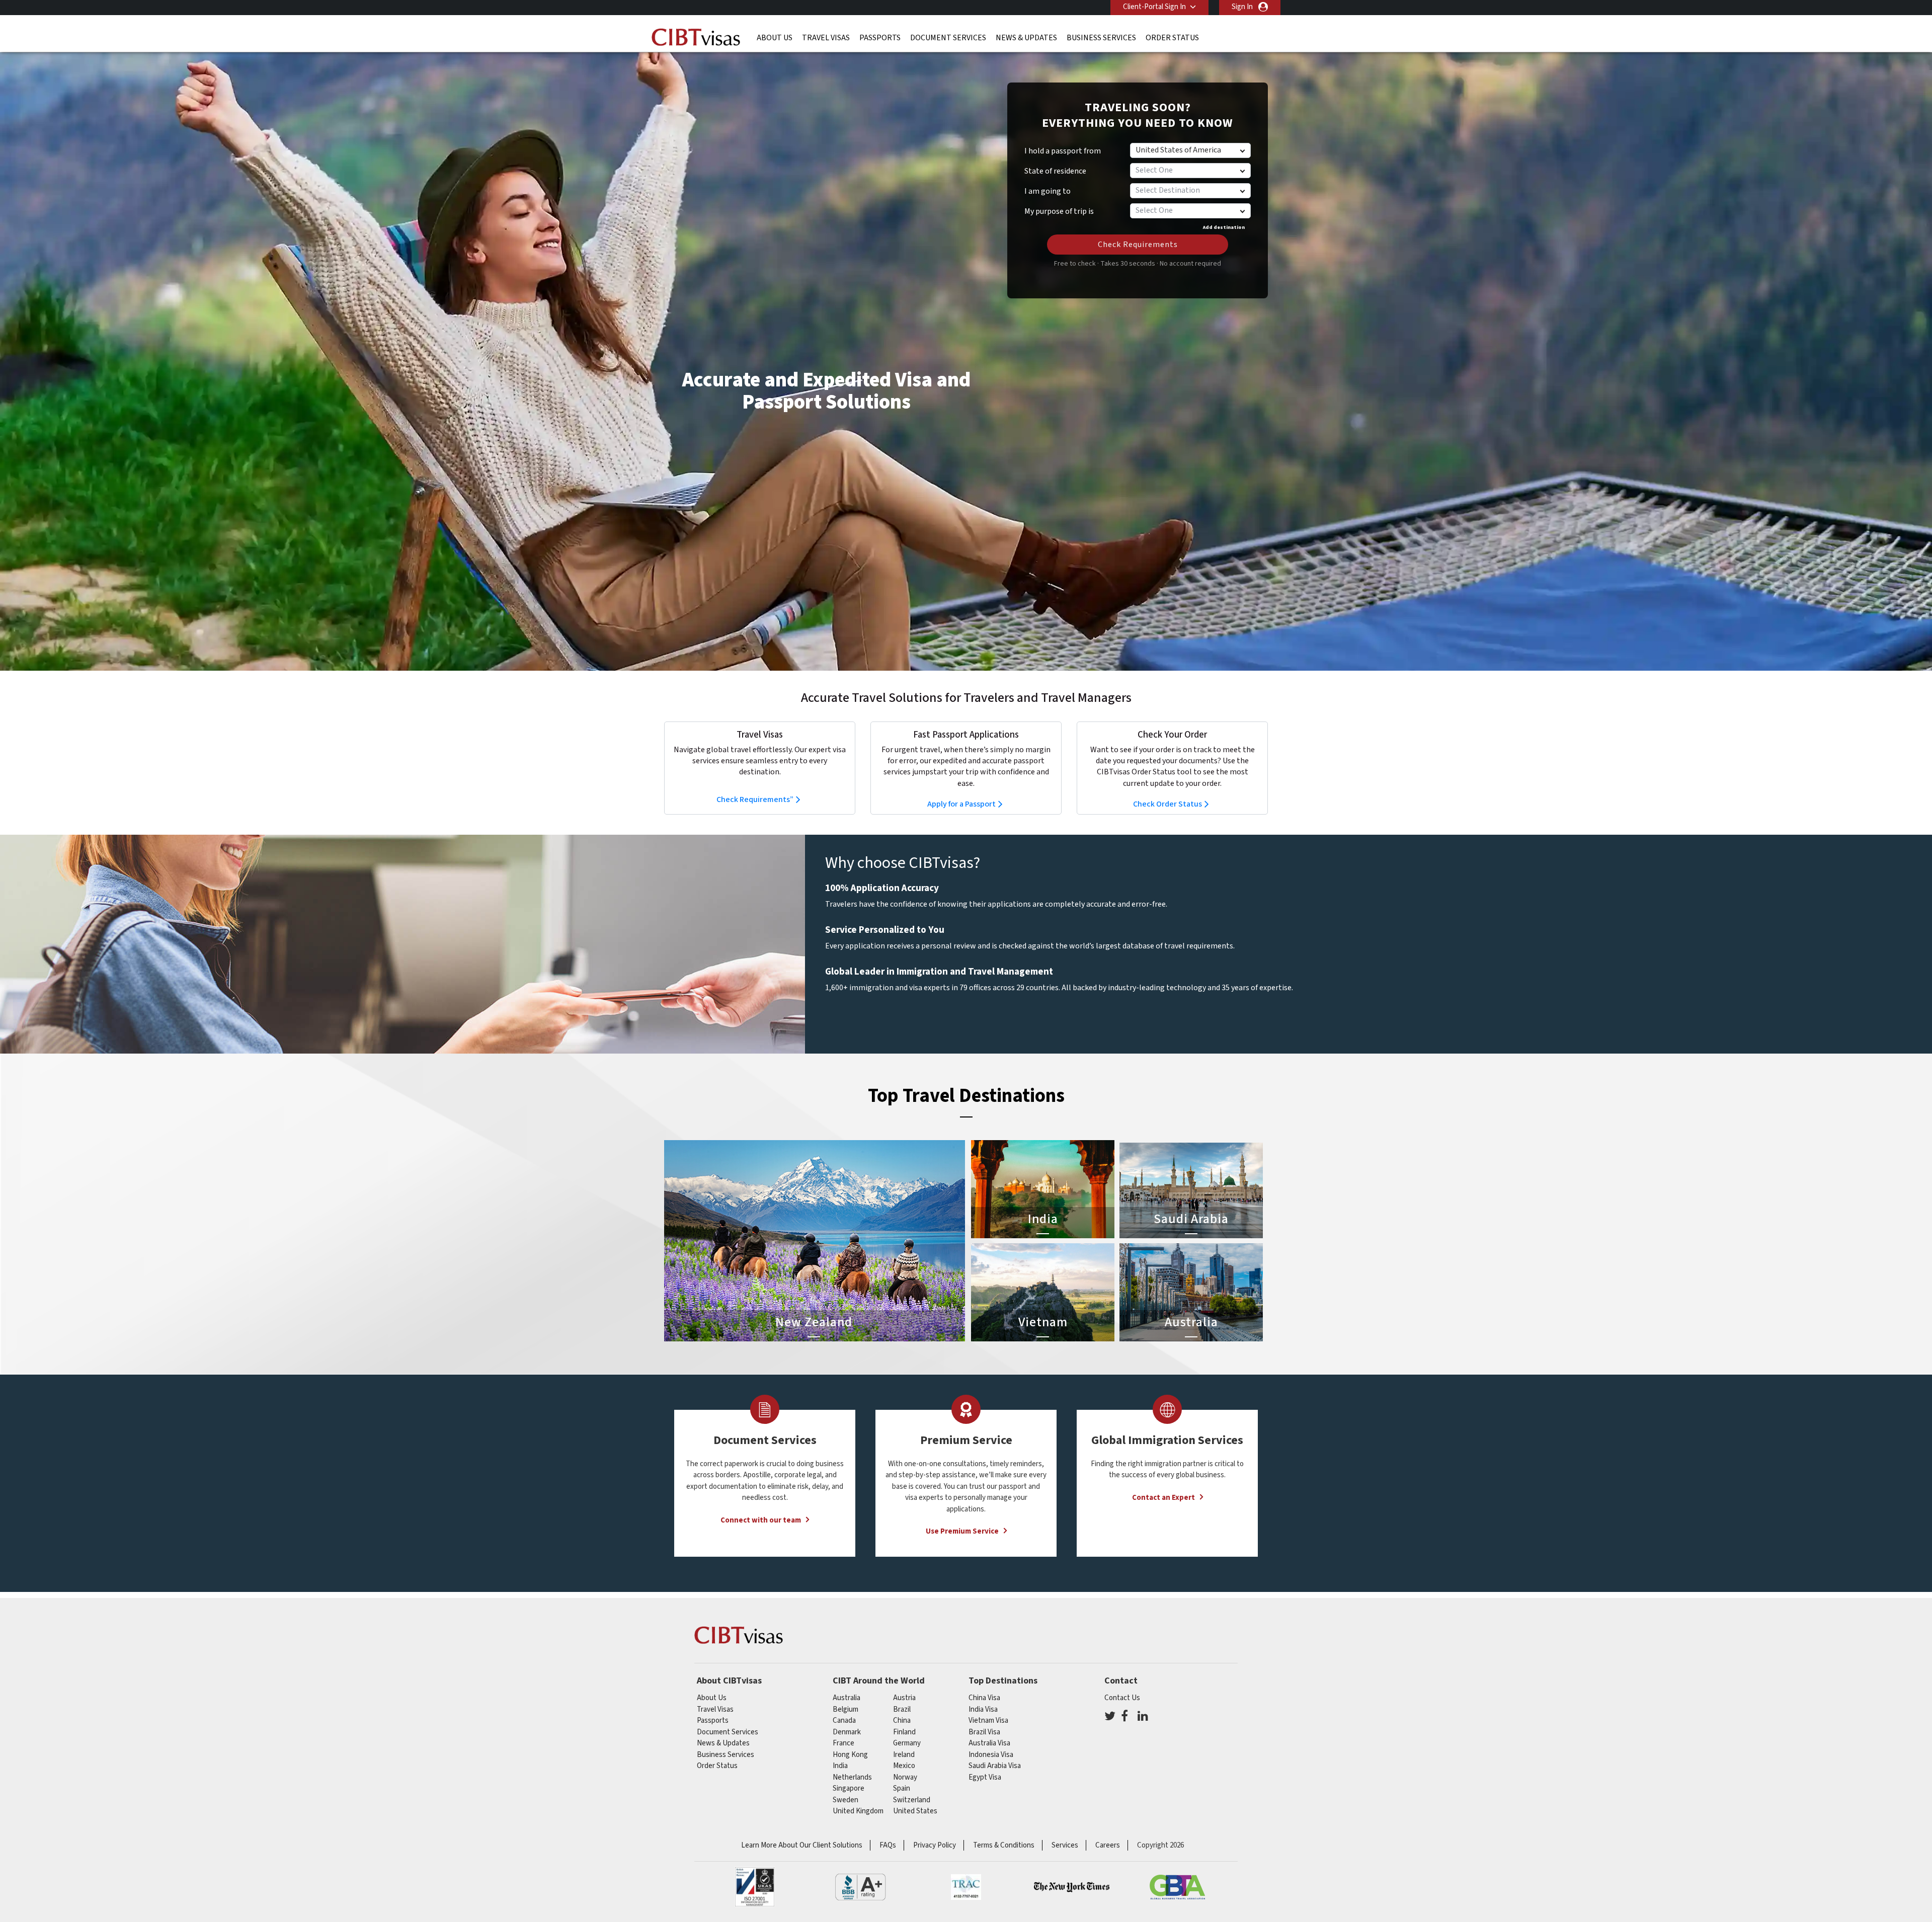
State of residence (1055, 171)
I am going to (1048, 191)
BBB (860, 1887)
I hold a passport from (1063, 151)
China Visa (984, 1698)
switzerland (912, 1800)
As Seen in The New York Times (1072, 1887)
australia (847, 1698)
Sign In (1242, 7)
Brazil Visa (984, 1732)
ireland (904, 1755)
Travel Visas (826, 38)
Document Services (948, 38)
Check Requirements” (755, 799)
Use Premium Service (962, 1531)
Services (1065, 1845)
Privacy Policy (935, 1845)
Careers (1108, 1845)
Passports (880, 38)
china (902, 1720)
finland (904, 1732)
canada (844, 1720)
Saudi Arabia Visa (995, 1766)
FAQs (888, 1845)
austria (904, 1698)
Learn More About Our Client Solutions (802, 1845)
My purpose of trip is (1059, 208)
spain (902, 1788)
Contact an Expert (1163, 1498)
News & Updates (1026, 38)
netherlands (852, 1777)
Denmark (847, 1732)
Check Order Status (1168, 804)
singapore (849, 1788)
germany (907, 1743)
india (840, 1766)
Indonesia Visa (991, 1755)
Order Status (1172, 38)
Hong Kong (850, 1755)
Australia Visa (989, 1743)
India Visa (983, 1709)
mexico (904, 1766)
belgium (846, 1709)
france (843, 1743)
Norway (905, 1777)
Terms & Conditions (1004, 1845)
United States (915, 1811)
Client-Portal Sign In (1154, 7)
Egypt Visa (985, 1777)
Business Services (1101, 38)
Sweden (846, 1800)
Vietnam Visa (988, 1720)
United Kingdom (858, 1811)
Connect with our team (761, 1520)
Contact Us (1122, 1698)
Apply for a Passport (961, 804)
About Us (775, 38)
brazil (902, 1709)
